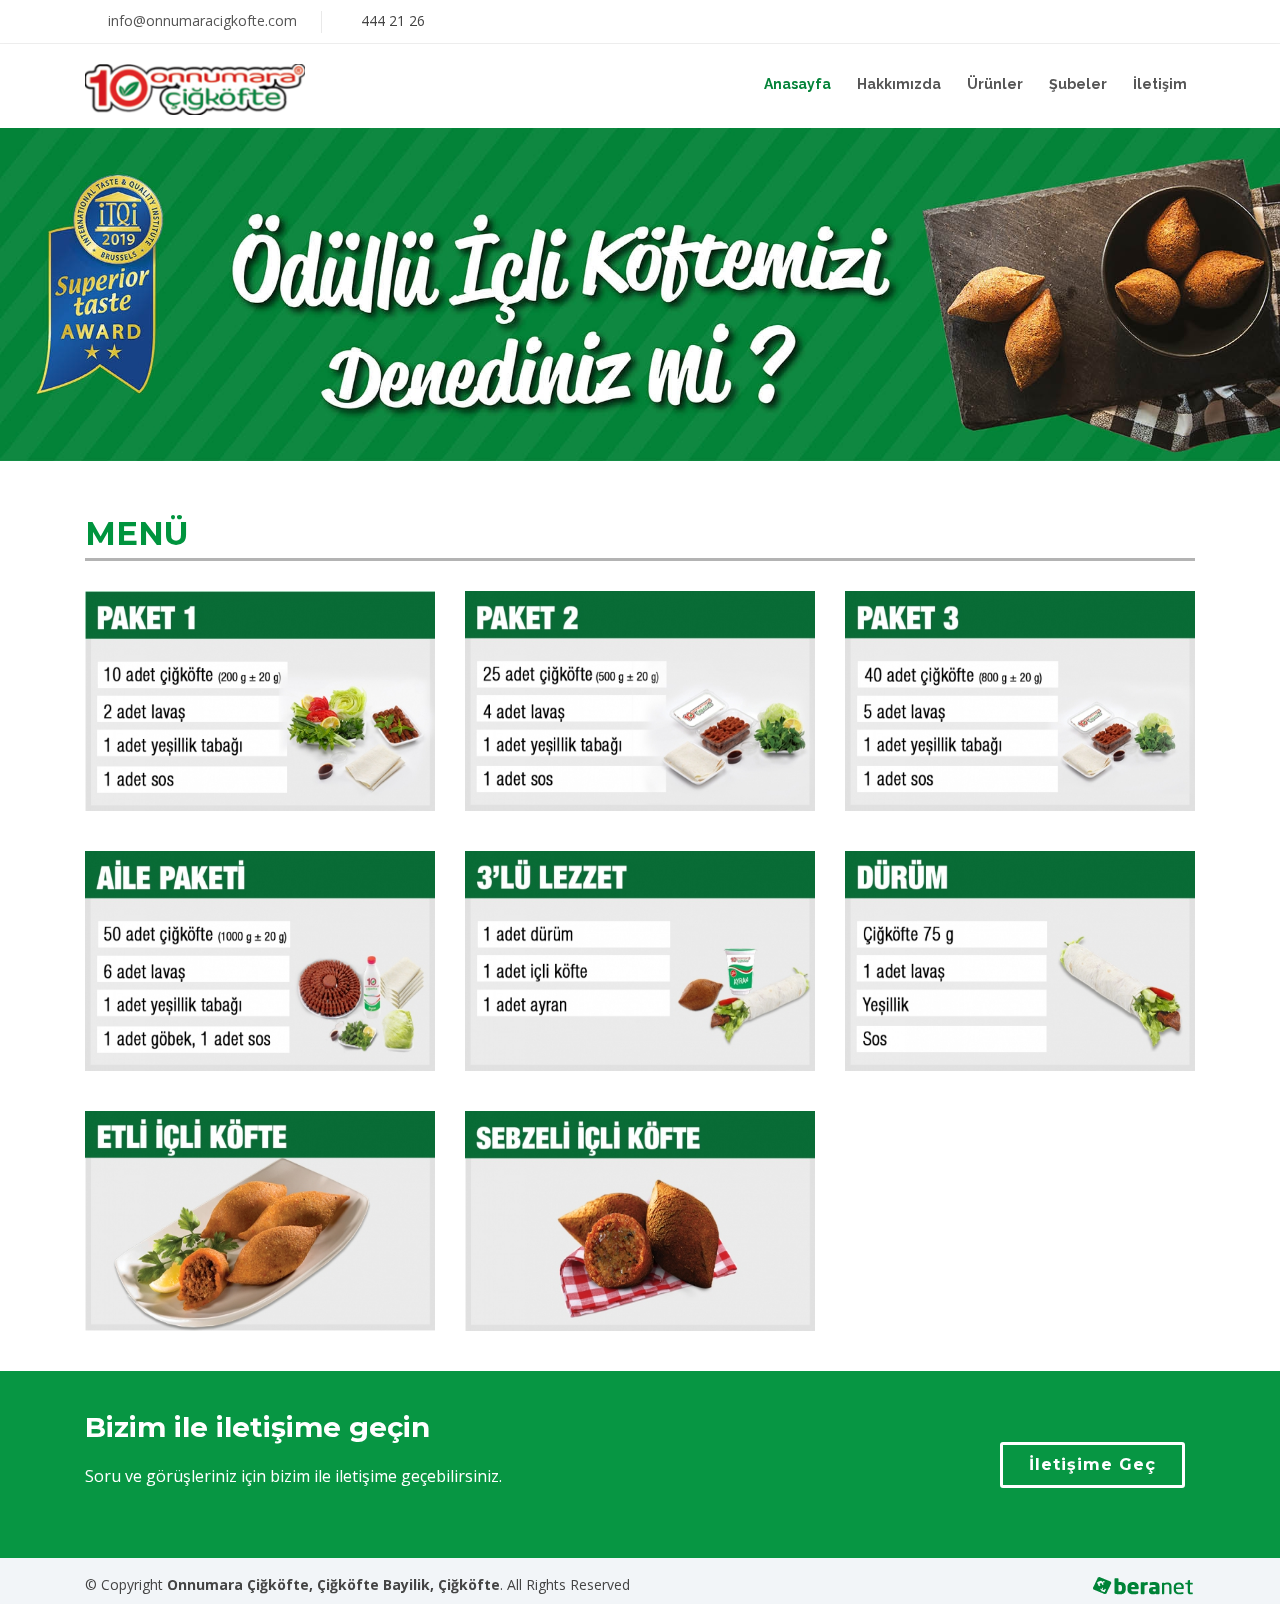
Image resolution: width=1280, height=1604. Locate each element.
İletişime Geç (1092, 1464)
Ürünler (995, 84)
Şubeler (1078, 84)
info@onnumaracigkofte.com (202, 20)
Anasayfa (797, 84)
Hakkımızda (899, 84)
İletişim (1160, 84)
